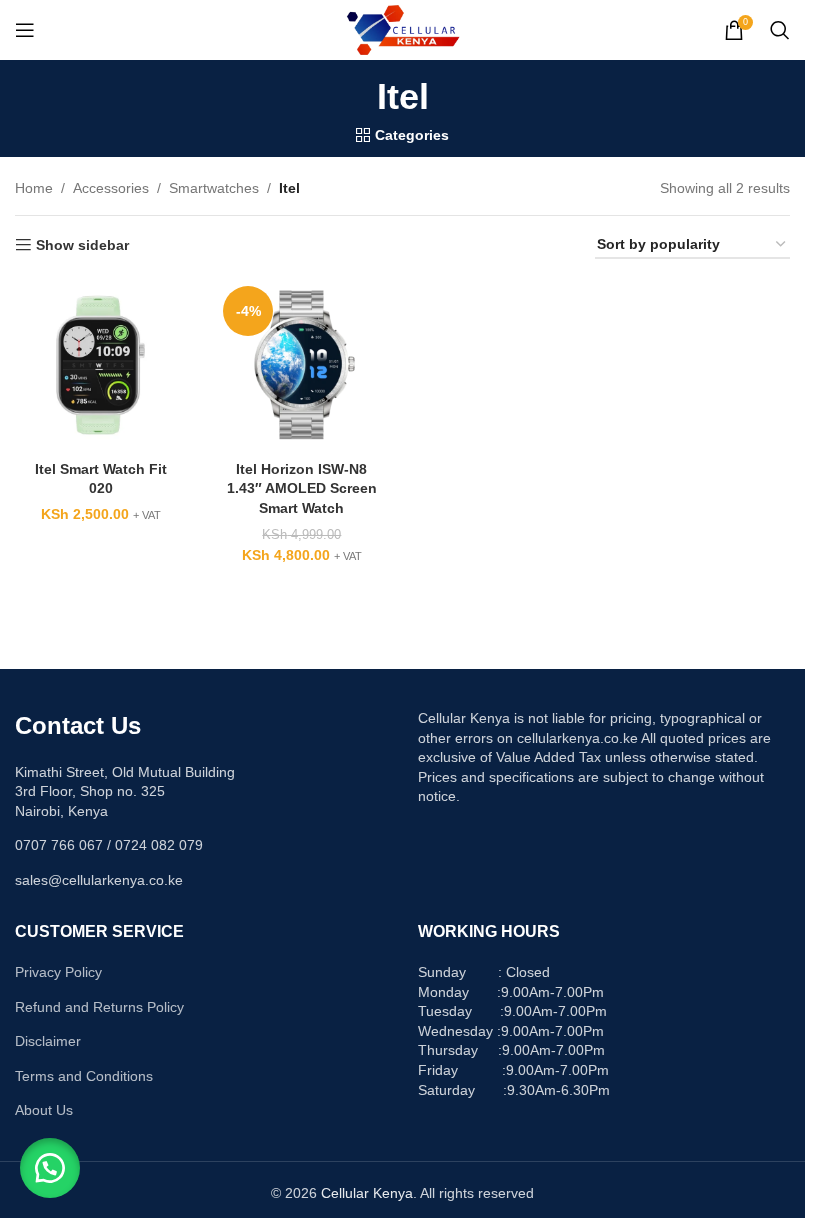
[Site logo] (402, 29)
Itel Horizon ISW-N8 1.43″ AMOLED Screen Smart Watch (302, 488)
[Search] (780, 30)
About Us (44, 1110)
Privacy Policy (58, 972)
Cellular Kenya (367, 1193)
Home (34, 188)
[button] (50, 1168)
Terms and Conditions (84, 1076)
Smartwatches (214, 188)
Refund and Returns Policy (99, 1007)
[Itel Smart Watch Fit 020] (100, 364)
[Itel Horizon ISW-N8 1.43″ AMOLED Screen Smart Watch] (301, 364)
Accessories (111, 188)
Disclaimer (48, 1041)
